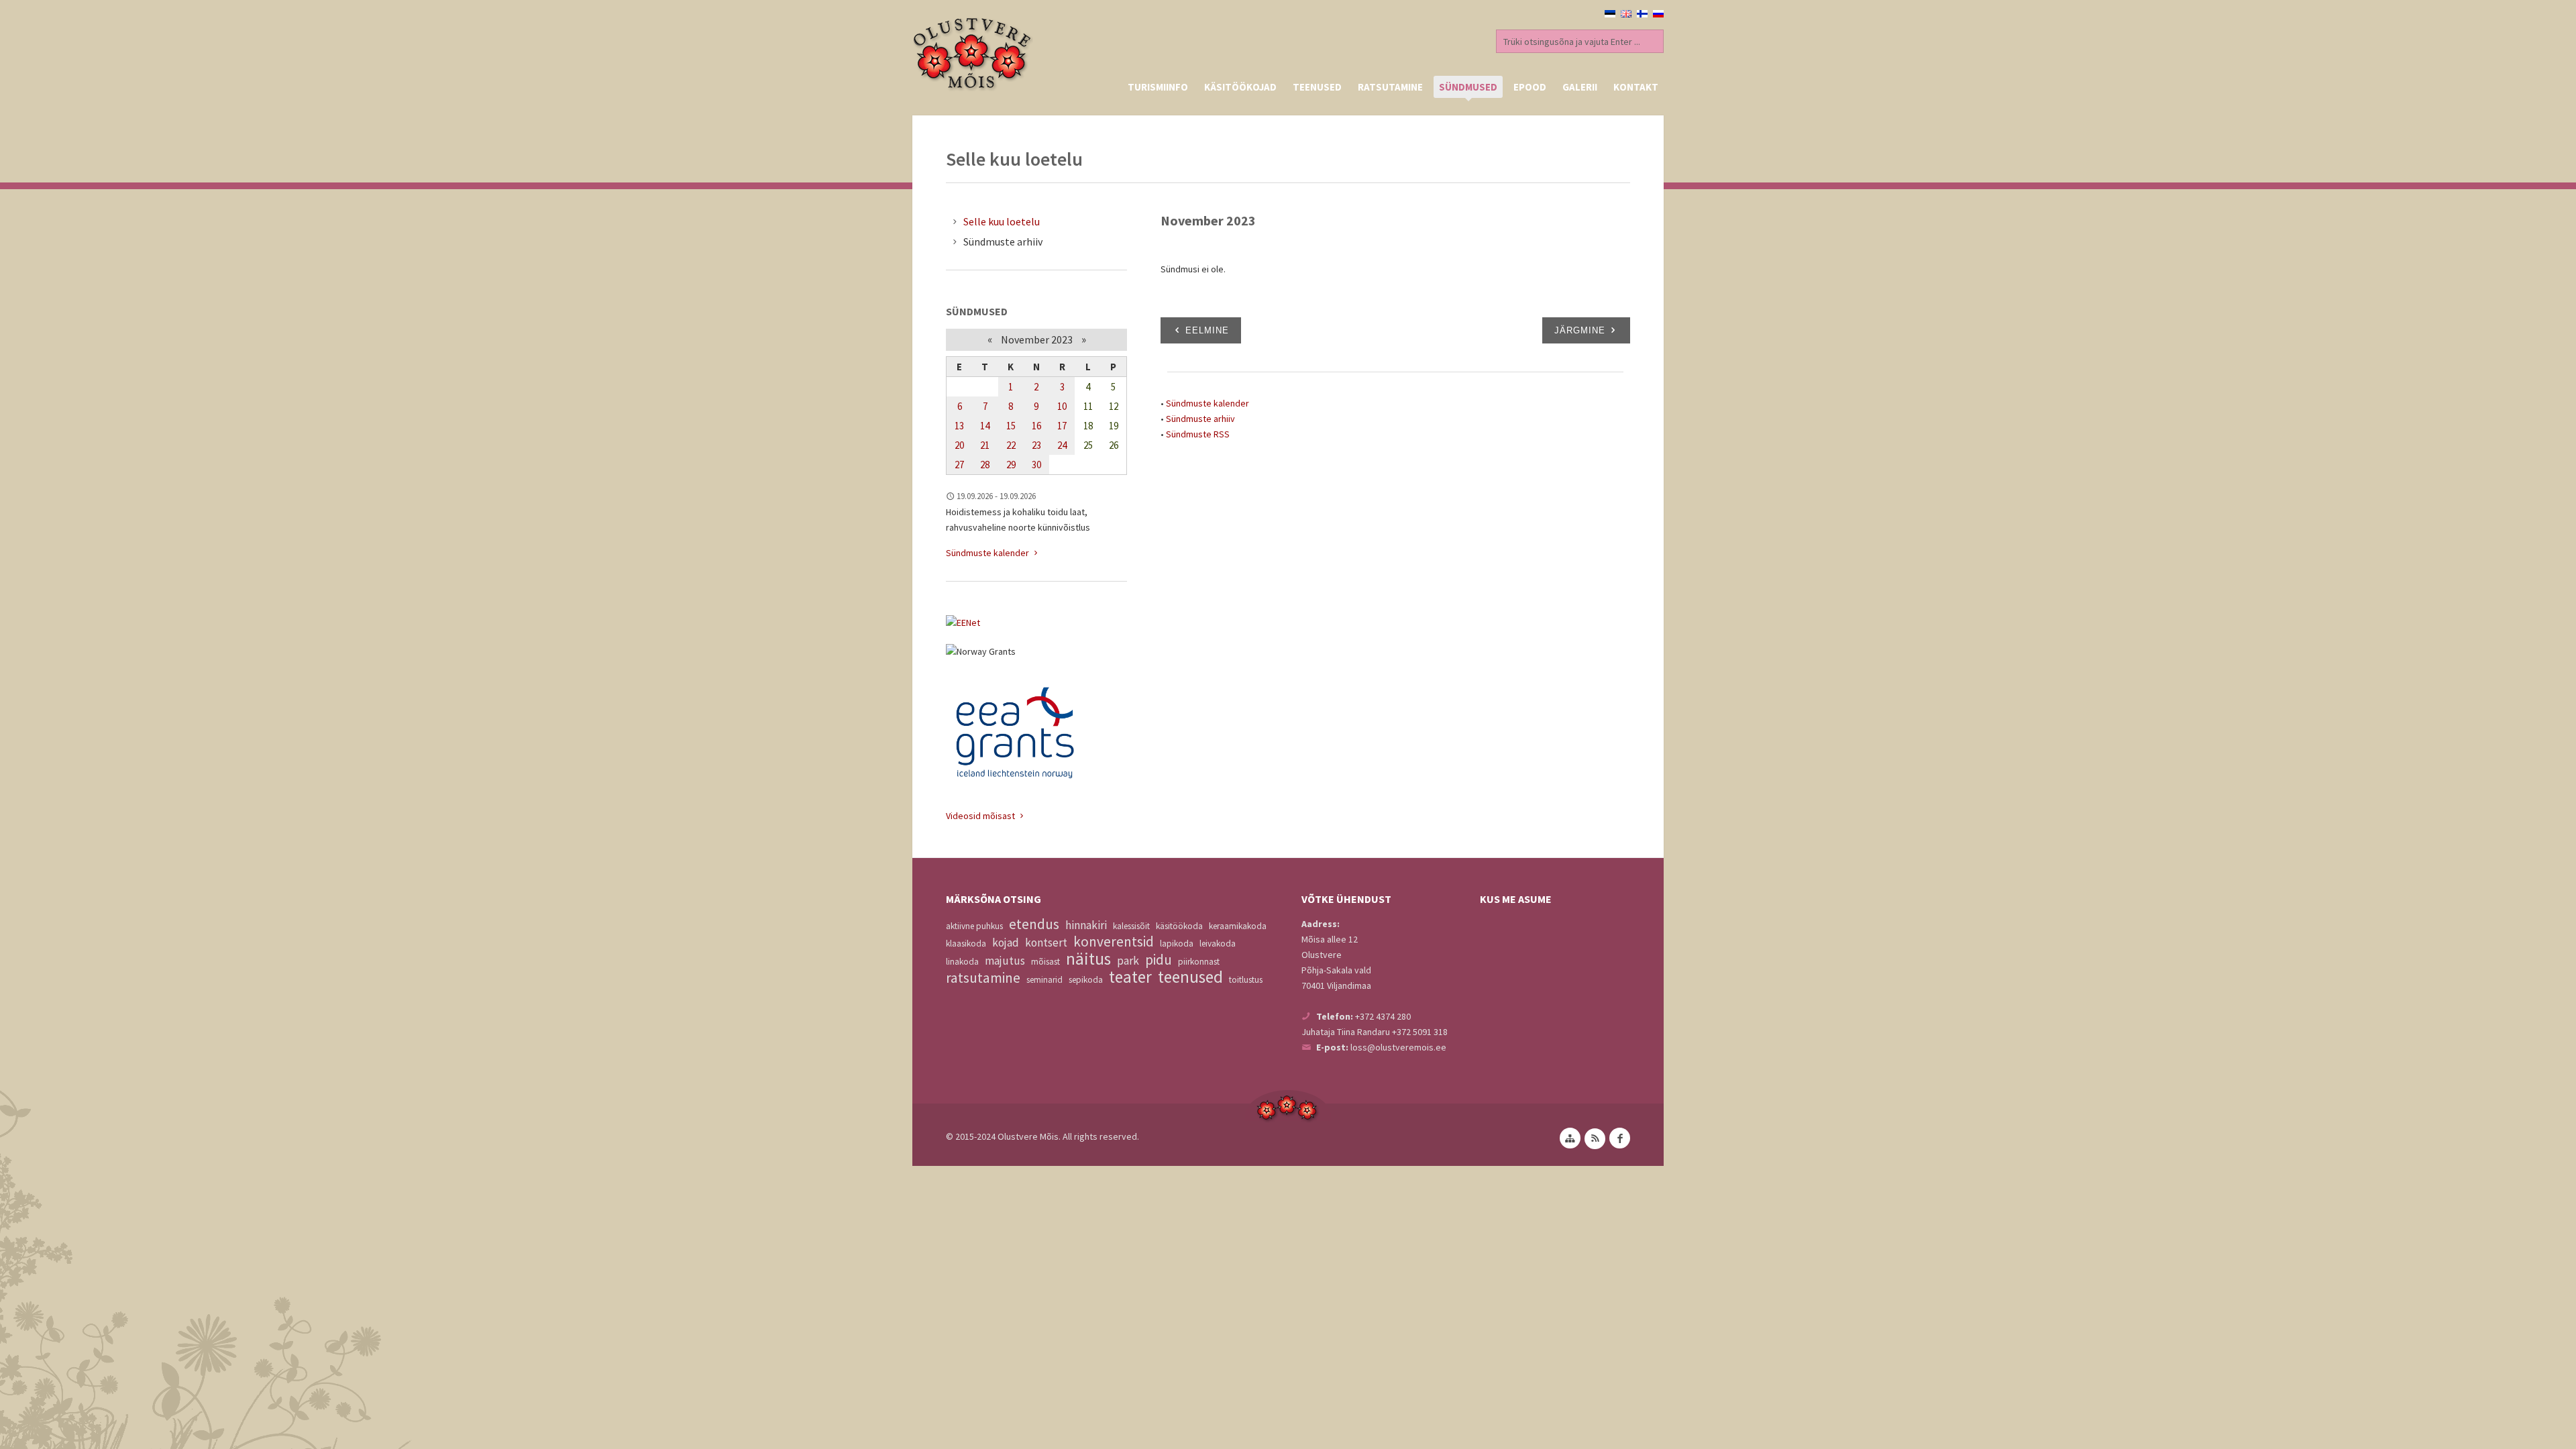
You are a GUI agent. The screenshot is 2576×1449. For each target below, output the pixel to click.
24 (1062, 445)
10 (1062, 406)
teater (1130, 977)
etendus (1034, 924)
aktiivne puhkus (974, 926)
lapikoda (1177, 944)
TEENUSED (1317, 87)
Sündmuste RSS (1198, 434)
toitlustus (1246, 980)
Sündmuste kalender (1207, 403)
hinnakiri (1086, 925)
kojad (1006, 943)
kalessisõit (1131, 926)
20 (959, 445)
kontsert (1046, 943)
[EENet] (1036, 623)
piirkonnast (1199, 962)
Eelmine (1207, 330)
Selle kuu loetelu (1002, 221)
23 (1036, 445)
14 (985, 426)
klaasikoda (966, 944)
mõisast (1045, 962)
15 (1011, 426)
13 (959, 426)
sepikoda (1086, 980)
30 (1036, 465)
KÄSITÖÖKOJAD (1240, 87)
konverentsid (1114, 942)
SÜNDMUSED (1468, 87)
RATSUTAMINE (1390, 87)
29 (1011, 465)
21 (985, 445)
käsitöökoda (1179, 926)
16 (1036, 426)
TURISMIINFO (1158, 87)
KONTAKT (1636, 87)
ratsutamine (983, 978)
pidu (1159, 960)
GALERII (1580, 87)
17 (1062, 426)
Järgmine (1580, 330)
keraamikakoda (1238, 926)
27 (959, 465)
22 (1011, 445)
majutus (1005, 961)
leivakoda (1218, 944)
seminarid (1044, 980)
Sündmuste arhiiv (1200, 419)
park (1128, 961)
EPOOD (1530, 87)
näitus (1088, 959)
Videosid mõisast (981, 816)
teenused (1190, 977)
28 (985, 465)
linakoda (962, 962)
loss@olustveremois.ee (1398, 1047)
